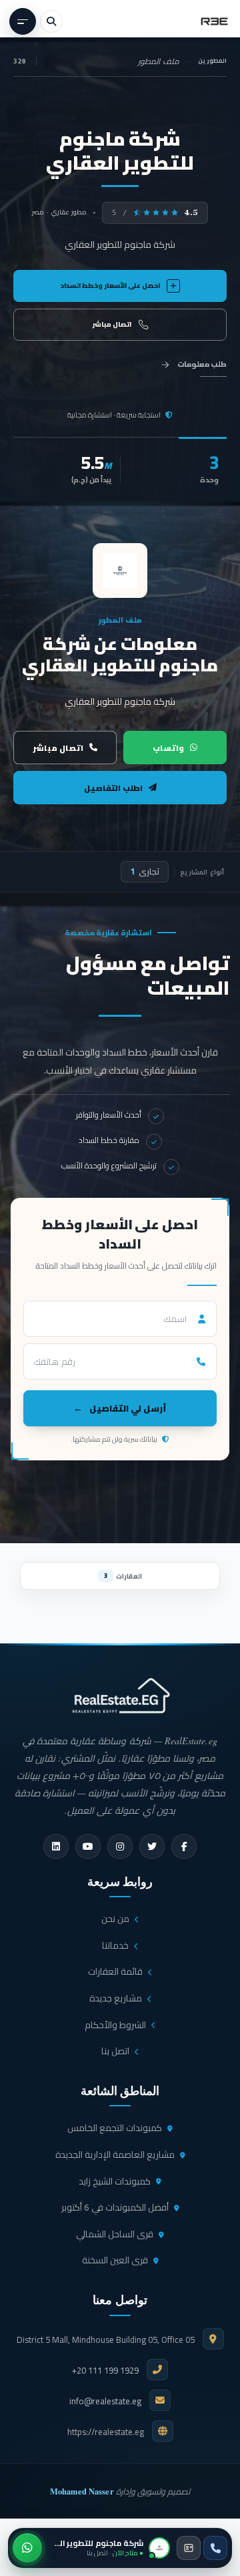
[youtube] (88, 1846)
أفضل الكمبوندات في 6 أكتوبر (115, 2207)
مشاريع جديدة (116, 1998)
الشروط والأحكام (115, 2025)
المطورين (212, 61)
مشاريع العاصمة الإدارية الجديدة (115, 2154)
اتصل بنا (115, 2051)
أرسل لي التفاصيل (128, 1408)
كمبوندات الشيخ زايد (115, 2181)
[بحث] (51, 21)
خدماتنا (115, 1945)
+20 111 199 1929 (105, 2370)
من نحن (115, 1919)
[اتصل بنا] (215, 2548)
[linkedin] (56, 1846)
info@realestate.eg (105, 2401)
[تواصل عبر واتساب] (27, 2548)
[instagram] (120, 1846)
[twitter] (152, 1846)
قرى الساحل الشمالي (115, 2234)
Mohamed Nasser (82, 2491)
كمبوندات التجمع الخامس (115, 2128)
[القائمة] (23, 21)
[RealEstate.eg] (214, 21)
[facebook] (184, 1846)
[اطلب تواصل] (189, 2548)
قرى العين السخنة (115, 2260)
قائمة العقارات (115, 1971)
